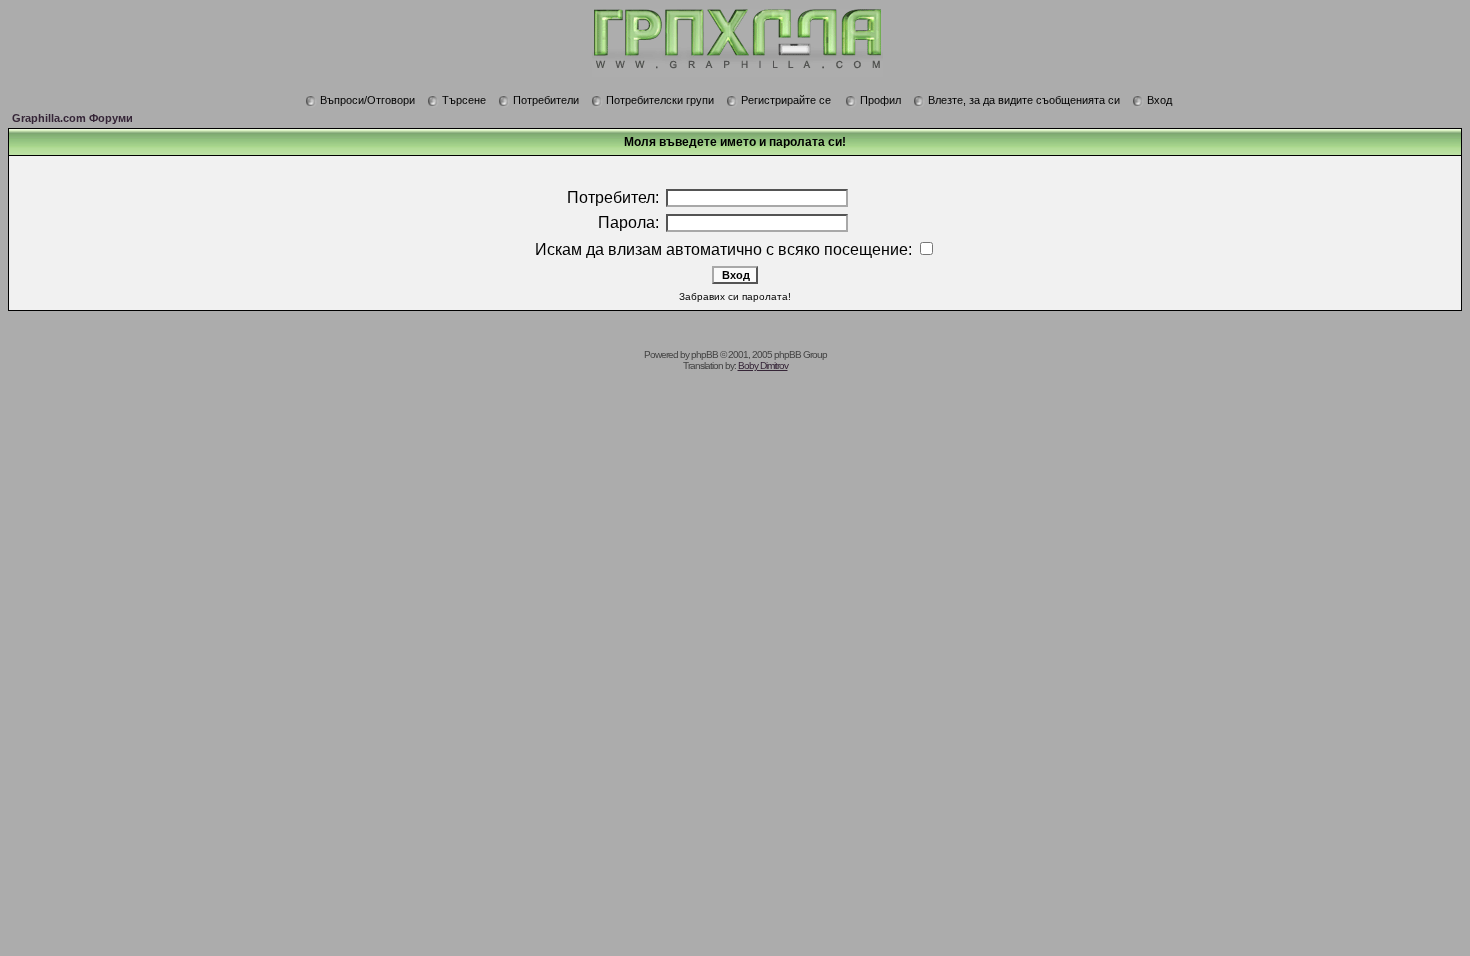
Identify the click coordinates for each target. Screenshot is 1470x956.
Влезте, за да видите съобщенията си (1024, 100)
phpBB (704, 354)
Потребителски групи (660, 100)
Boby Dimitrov (763, 365)
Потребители (546, 100)
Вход (1159, 100)
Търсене (464, 100)
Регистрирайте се (786, 100)
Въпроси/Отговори (367, 100)
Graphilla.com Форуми (72, 118)
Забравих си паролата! (735, 296)
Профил (880, 100)
